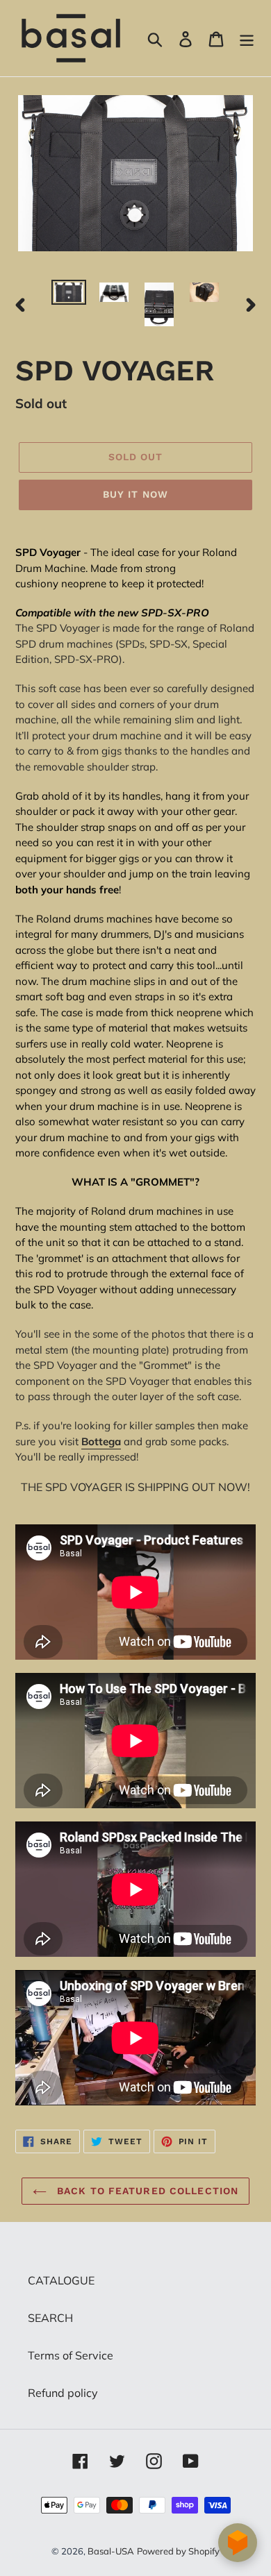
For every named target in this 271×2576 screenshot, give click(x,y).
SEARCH (50, 2318)
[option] (69, 295)
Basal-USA (111, 2551)
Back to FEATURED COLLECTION (146, 2191)
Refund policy (63, 2393)
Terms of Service (71, 2355)
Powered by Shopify (178, 2551)
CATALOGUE (61, 2280)
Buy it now (135, 494)
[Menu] (247, 38)
